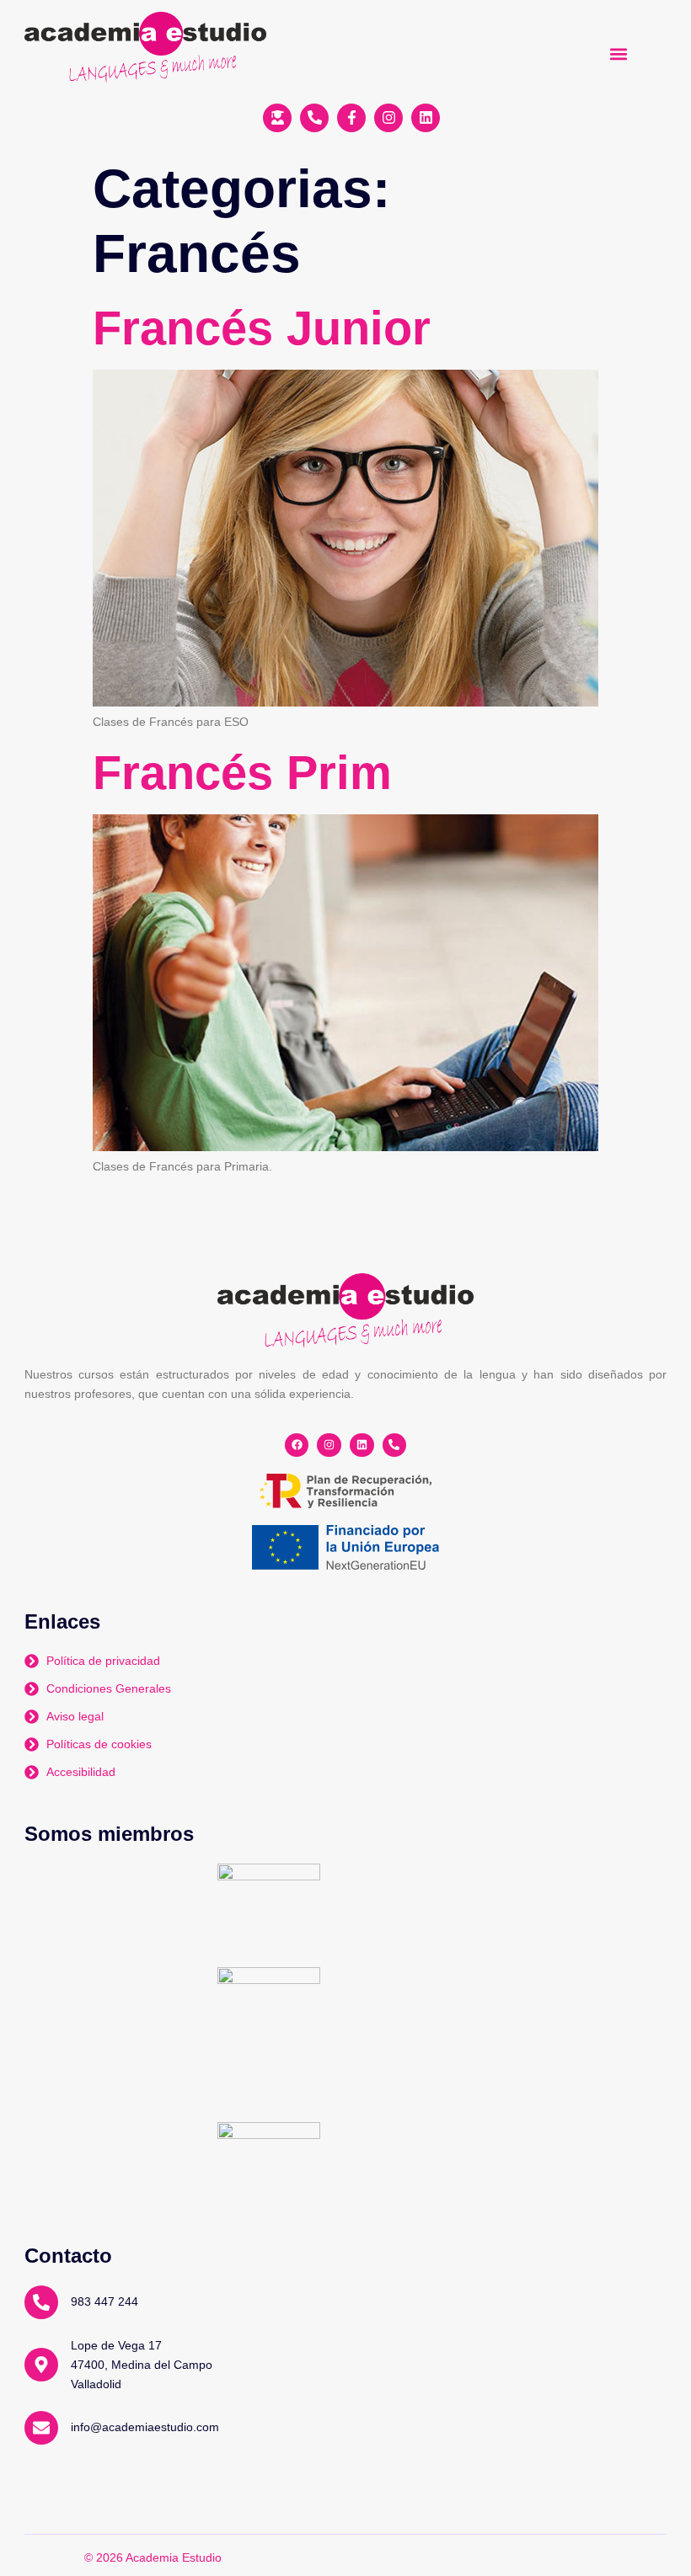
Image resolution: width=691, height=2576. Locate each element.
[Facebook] (297, 1445)
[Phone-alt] (395, 1445)
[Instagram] (329, 1445)
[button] (618, 53)
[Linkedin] (362, 1445)
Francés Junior (262, 328)
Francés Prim (242, 773)
